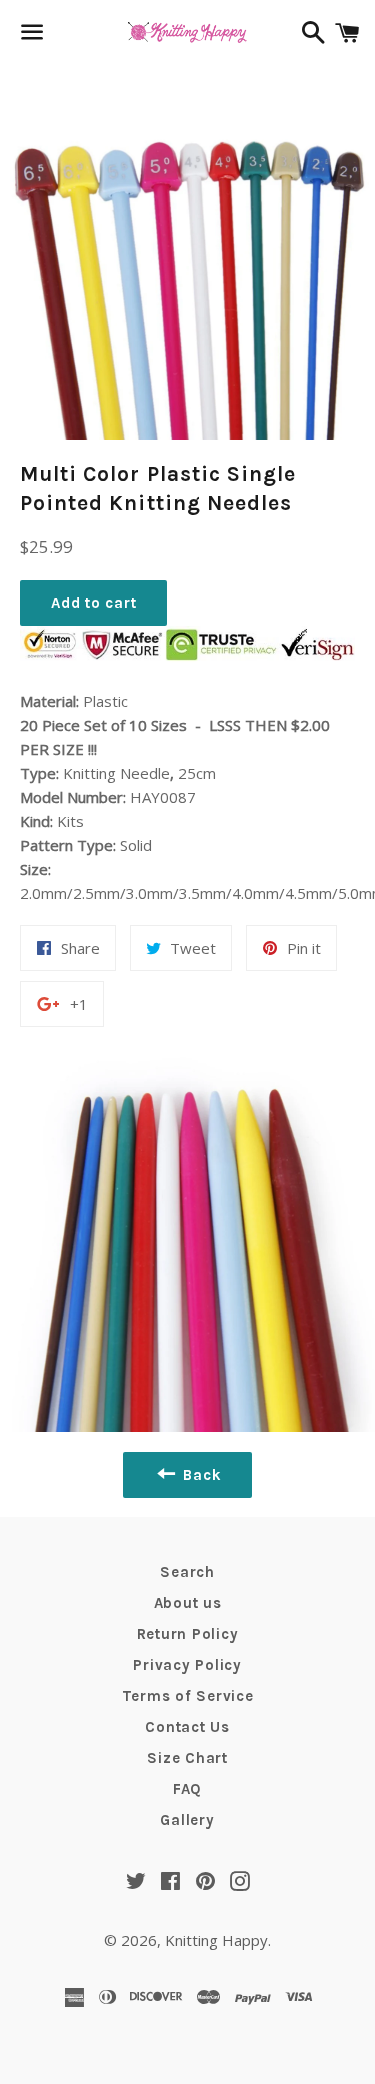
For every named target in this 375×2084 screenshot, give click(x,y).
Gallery (187, 1820)
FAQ (187, 1789)
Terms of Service (188, 1696)
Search (187, 1572)
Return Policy (188, 1634)
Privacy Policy (187, 1665)
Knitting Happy (216, 1940)
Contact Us (187, 1727)
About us (188, 1603)
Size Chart (187, 1758)
